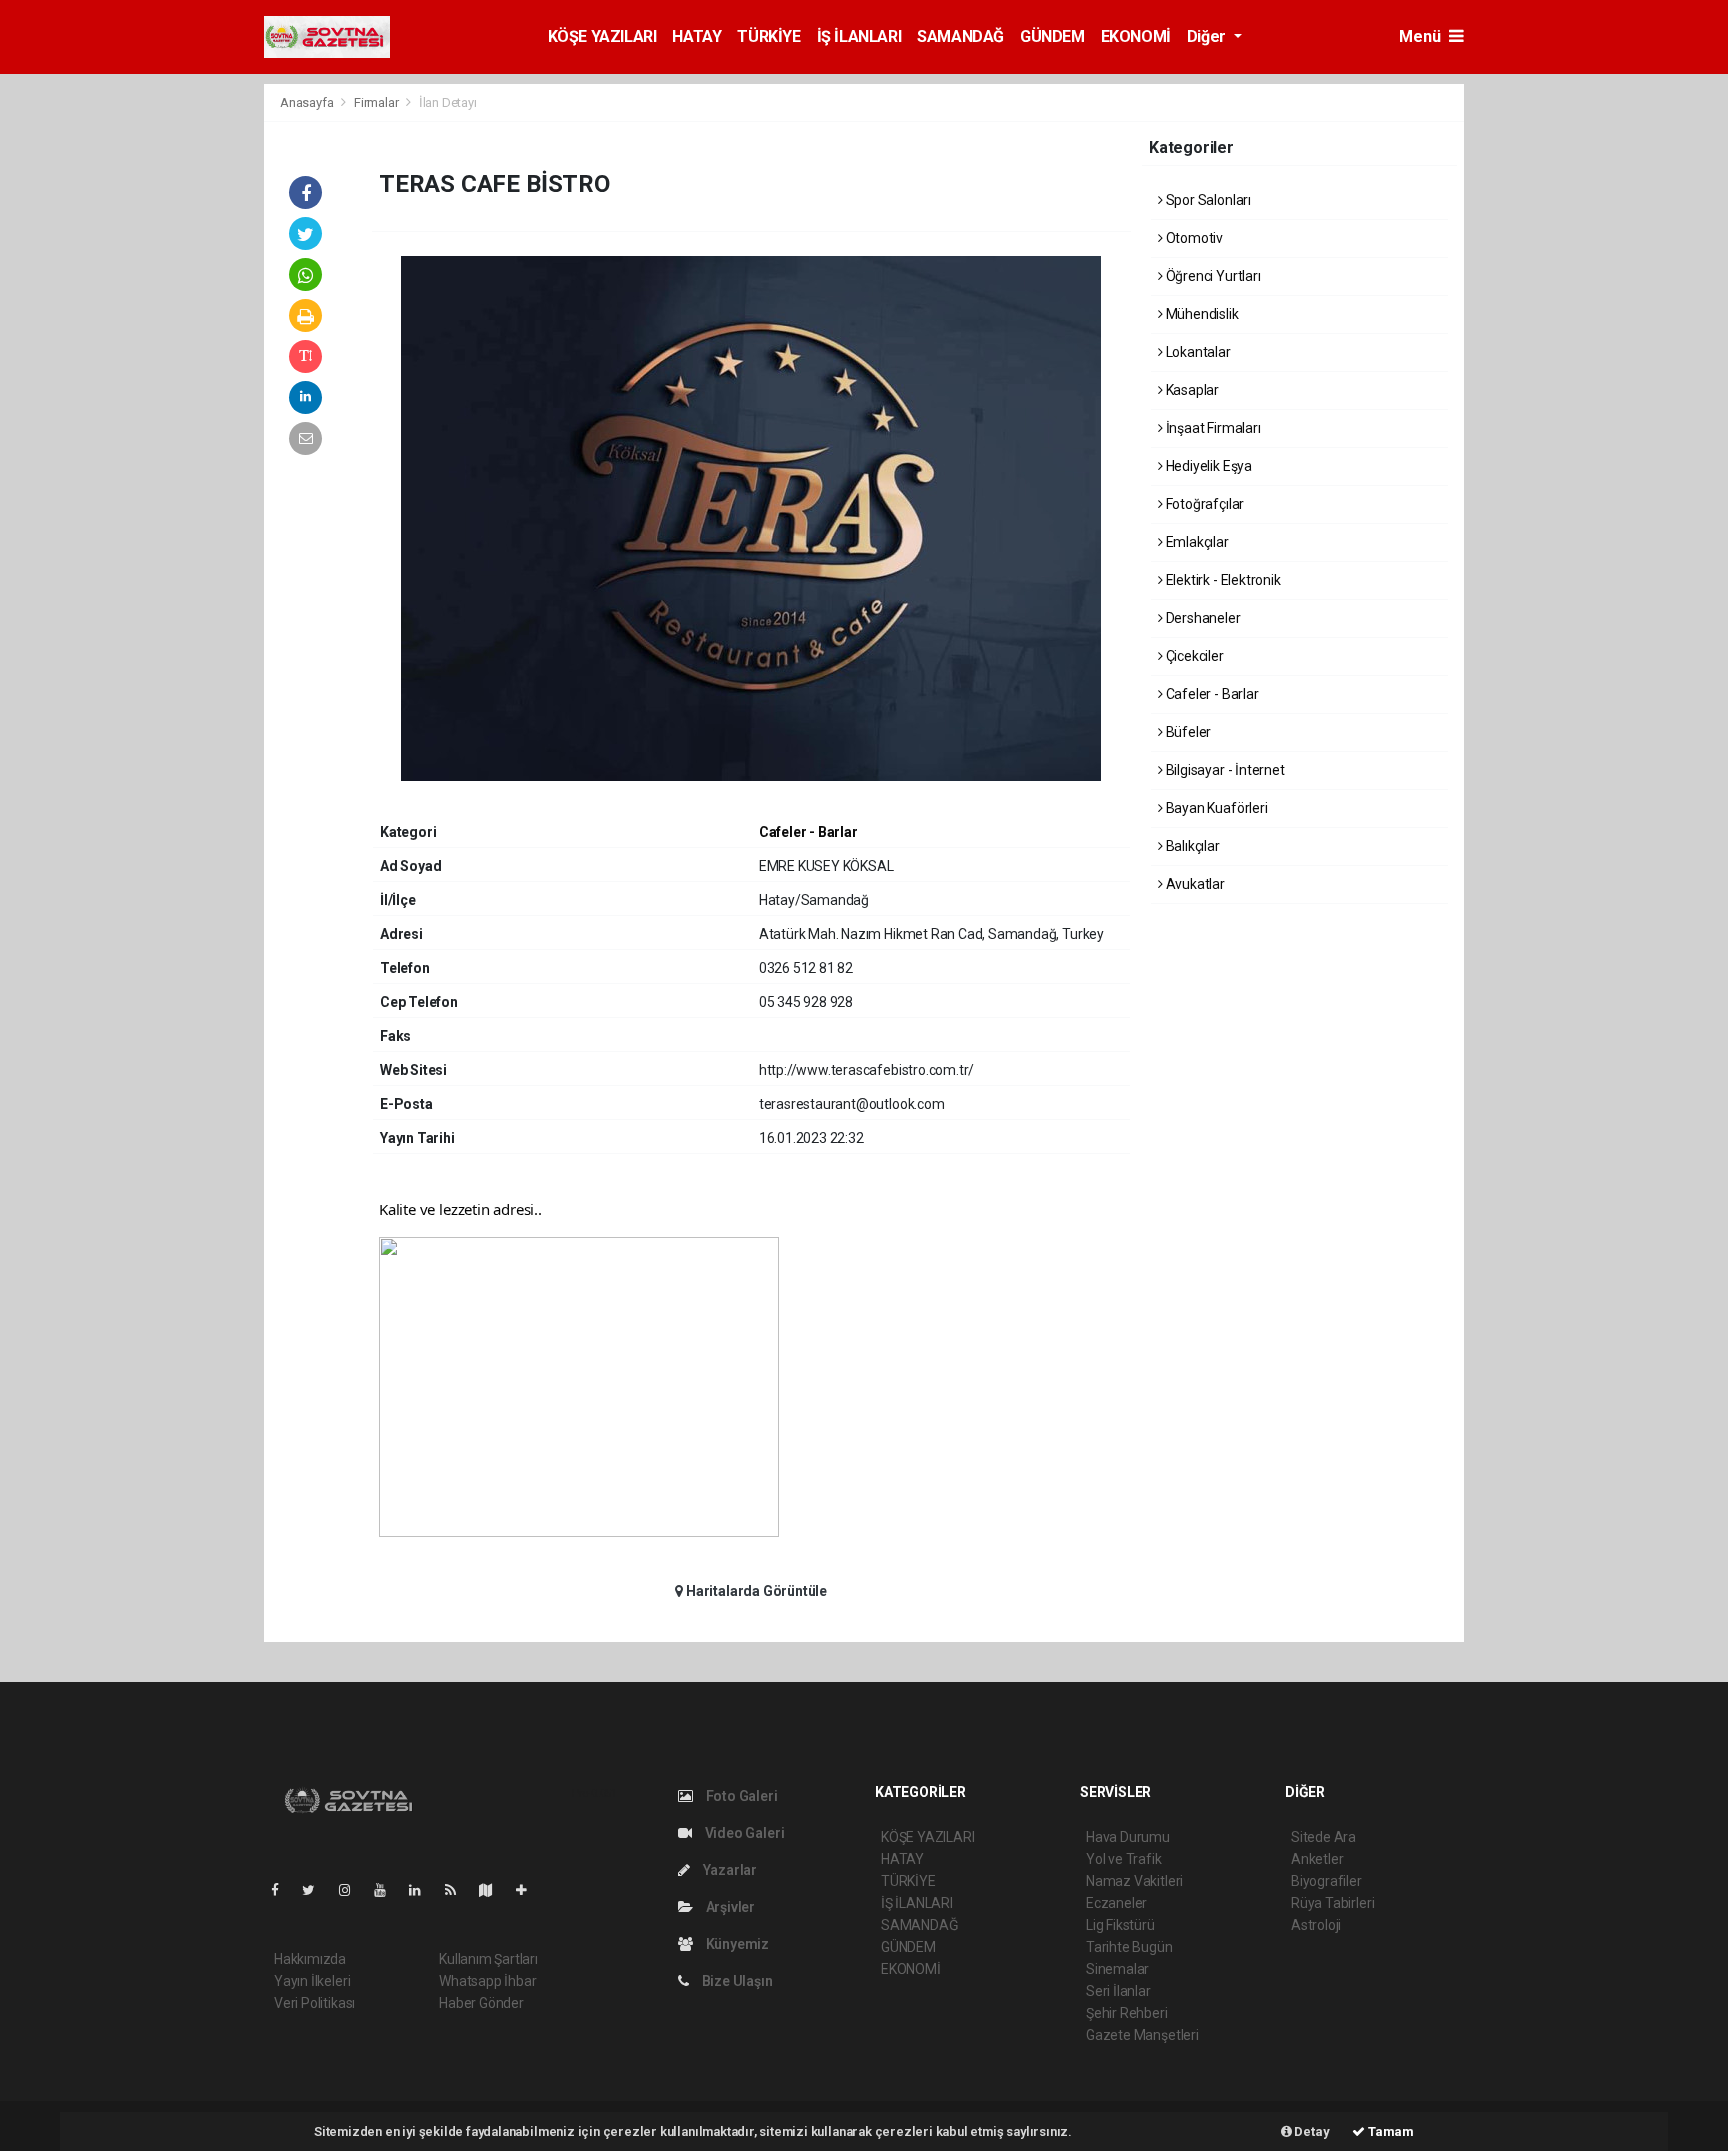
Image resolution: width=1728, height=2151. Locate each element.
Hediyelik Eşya (1207, 466)
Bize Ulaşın (736, 1981)
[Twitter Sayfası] (316, 1890)
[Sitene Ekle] (529, 1890)
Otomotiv (1193, 238)
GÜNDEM (1052, 36)
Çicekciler (1193, 656)
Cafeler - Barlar (808, 832)
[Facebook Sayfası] (283, 1890)
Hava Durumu (1128, 1837)
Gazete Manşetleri (1142, 2035)
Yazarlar (728, 1870)
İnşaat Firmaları (1212, 428)
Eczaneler (1116, 1903)
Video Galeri (743, 1833)
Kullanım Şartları (488, 1959)
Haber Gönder (481, 2003)
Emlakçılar (1196, 542)
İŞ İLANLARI (859, 36)
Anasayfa (308, 102)
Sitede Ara (1323, 1837)
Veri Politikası (314, 2003)
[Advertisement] (1554, 383)
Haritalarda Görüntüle (755, 1591)
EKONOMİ (1136, 36)
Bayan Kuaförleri (1215, 808)
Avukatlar (1194, 884)
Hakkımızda (310, 1959)
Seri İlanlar (1118, 1991)
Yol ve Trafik (1124, 1859)
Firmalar (376, 102)
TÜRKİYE (768, 36)
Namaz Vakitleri (1134, 1881)
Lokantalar (1197, 352)
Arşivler (729, 1907)
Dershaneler (1202, 618)
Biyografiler (1326, 1881)
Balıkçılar (1191, 846)
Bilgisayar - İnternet (1224, 770)
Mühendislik (1201, 314)
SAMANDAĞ (960, 36)
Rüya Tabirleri (1332, 1903)
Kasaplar (1191, 390)
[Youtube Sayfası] (388, 1890)
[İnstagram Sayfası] (353, 1890)
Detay (1311, 2131)
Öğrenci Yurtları (1212, 276)
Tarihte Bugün (1129, 1947)
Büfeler (1187, 732)
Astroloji (1316, 1925)
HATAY (696, 36)
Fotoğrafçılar (1203, 504)
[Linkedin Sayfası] (423, 1890)
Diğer (1208, 36)
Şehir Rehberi (1127, 2013)
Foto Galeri (740, 1796)
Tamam (1389, 2131)
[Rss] (458, 1890)
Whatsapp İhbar (487, 1981)
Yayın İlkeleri (312, 1981)
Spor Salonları (1207, 200)
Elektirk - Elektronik (1222, 580)
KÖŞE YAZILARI (602, 36)
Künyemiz (736, 1944)
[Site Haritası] (494, 1890)
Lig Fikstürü (1120, 1925)
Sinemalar (1117, 1969)
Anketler (1317, 1859)
